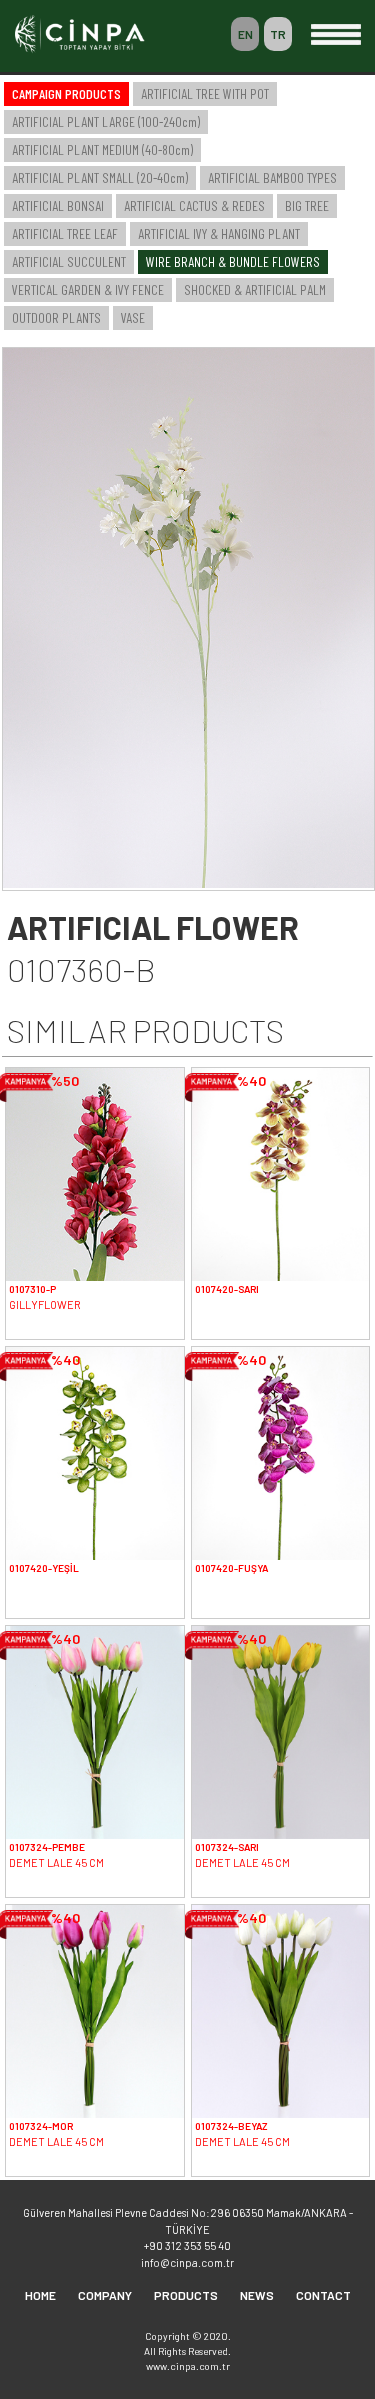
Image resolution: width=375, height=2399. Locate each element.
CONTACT (323, 2295)
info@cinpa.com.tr (187, 2262)
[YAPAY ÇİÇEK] (188, 882)
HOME (40, 2295)
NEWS (257, 2295)
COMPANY (105, 2295)
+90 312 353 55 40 (187, 2245)
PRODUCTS (186, 2295)
